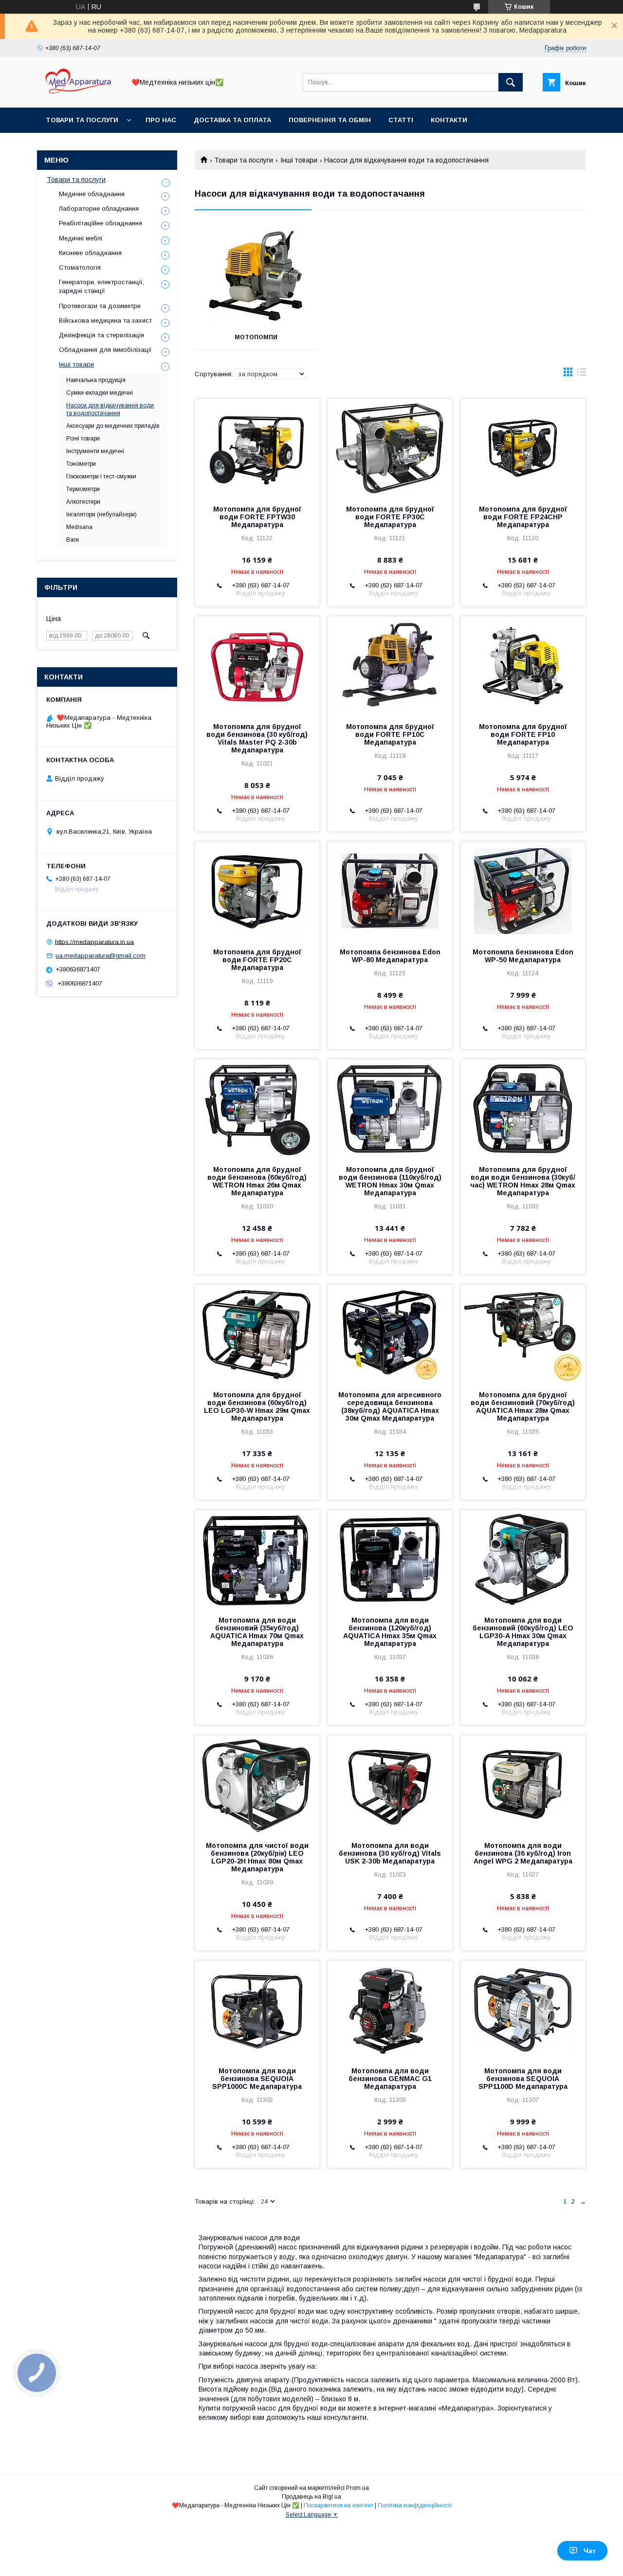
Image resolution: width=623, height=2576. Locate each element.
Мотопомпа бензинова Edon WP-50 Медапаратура (523, 956)
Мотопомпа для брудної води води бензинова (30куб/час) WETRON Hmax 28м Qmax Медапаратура (523, 1181)
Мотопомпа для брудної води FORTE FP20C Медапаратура (257, 960)
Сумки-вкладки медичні (100, 393)
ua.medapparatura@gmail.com (101, 956)
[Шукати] (511, 82)
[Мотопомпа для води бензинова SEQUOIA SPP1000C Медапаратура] (257, 2010)
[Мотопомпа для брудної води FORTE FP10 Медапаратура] (523, 665)
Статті (401, 120)
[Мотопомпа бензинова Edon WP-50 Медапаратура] (523, 891)
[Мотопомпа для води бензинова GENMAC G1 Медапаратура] (390, 2010)
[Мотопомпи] (256, 276)
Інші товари (299, 160)
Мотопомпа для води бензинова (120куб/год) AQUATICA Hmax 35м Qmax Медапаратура (390, 1632)
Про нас (161, 120)
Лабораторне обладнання (99, 209)
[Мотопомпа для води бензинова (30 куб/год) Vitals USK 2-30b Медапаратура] (390, 1784)
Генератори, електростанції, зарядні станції (101, 286)
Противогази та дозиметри (100, 306)
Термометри (83, 489)
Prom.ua (357, 2488)
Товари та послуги (82, 120)
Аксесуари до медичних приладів (113, 426)
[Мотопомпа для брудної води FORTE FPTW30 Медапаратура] (257, 448)
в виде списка (582, 374)
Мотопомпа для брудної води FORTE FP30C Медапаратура (390, 517)
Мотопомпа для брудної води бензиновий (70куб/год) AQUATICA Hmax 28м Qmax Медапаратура (523, 1407)
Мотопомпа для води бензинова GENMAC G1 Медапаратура (390, 2079)
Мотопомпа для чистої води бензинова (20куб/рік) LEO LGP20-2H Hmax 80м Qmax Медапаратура (257, 1857)
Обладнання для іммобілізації (105, 350)
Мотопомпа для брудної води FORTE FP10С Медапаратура (390, 734)
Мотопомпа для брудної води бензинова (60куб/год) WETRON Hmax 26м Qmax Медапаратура (257, 1181)
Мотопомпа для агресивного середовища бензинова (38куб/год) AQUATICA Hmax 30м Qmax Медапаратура (390, 1407)
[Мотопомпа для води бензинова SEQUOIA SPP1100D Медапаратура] (523, 2010)
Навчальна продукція (96, 380)
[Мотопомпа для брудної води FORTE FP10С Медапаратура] (390, 665)
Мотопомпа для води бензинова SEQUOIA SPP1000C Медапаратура (257, 2079)
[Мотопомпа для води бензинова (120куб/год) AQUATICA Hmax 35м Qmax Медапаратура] (390, 1559)
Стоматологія (80, 267)
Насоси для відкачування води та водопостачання (110, 409)
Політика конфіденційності (415, 2505)
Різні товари (83, 438)
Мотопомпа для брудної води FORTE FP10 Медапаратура (523, 734)
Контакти (449, 120)
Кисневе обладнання (90, 253)
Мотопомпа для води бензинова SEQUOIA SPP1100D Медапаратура (523, 2079)
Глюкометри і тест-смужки (101, 476)
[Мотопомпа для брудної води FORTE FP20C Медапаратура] (257, 891)
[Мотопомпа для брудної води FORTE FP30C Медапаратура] (390, 448)
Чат (590, 2551)
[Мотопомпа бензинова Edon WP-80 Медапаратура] (390, 891)
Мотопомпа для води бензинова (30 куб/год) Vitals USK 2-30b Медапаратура (390, 1853)
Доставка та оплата (232, 120)
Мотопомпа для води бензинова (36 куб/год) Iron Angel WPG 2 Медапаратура (523, 1853)
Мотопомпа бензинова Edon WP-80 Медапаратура (390, 956)
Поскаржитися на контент (339, 2505)
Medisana (79, 527)
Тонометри (81, 464)
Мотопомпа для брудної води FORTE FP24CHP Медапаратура (523, 517)
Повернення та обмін (330, 120)
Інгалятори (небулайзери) (101, 514)
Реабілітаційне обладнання (101, 223)
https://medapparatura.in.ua (94, 941)
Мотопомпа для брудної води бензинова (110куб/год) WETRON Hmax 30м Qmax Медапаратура (390, 1181)
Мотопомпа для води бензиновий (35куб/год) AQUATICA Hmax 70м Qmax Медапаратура (257, 1632)
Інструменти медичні (95, 451)
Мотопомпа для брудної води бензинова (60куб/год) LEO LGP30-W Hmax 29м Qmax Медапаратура (257, 1407)
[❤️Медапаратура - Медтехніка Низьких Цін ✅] (78, 95)
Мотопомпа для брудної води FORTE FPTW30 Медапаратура (257, 517)
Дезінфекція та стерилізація (101, 335)
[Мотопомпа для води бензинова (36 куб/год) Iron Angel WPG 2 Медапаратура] (523, 1784)
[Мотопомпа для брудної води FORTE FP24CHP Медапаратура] (523, 448)
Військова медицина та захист (105, 320)
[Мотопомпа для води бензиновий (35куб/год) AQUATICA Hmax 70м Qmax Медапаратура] (257, 1559)
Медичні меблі (81, 238)
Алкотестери (83, 502)
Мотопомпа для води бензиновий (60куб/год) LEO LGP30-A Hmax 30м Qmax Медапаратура (523, 1632)
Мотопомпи (256, 337)
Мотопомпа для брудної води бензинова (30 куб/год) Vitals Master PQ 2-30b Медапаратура (257, 738)
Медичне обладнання (92, 194)
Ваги (73, 540)
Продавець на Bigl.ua (311, 2497)
